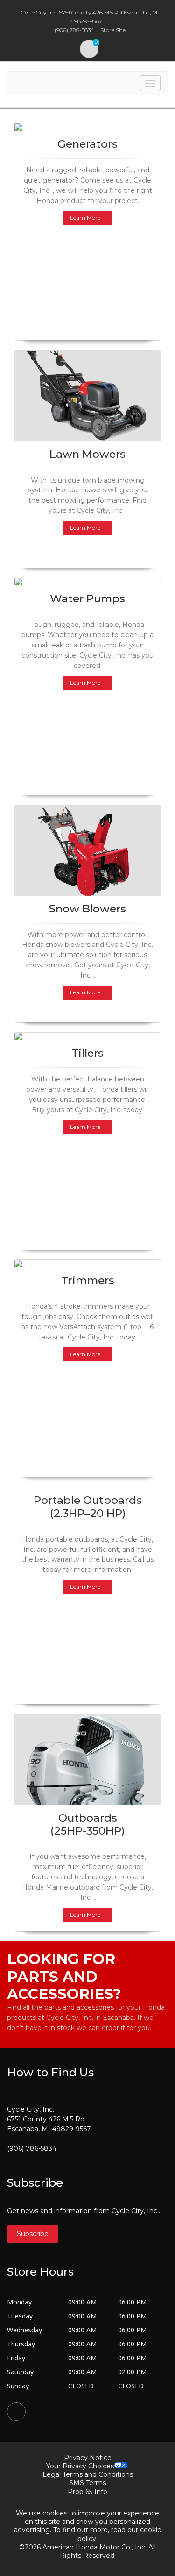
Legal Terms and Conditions (88, 2474)
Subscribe (33, 2234)
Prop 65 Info (87, 2492)
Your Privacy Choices (80, 2466)
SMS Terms (87, 2483)
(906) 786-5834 (32, 2148)
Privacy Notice (88, 2458)
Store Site (113, 30)
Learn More (85, 218)
